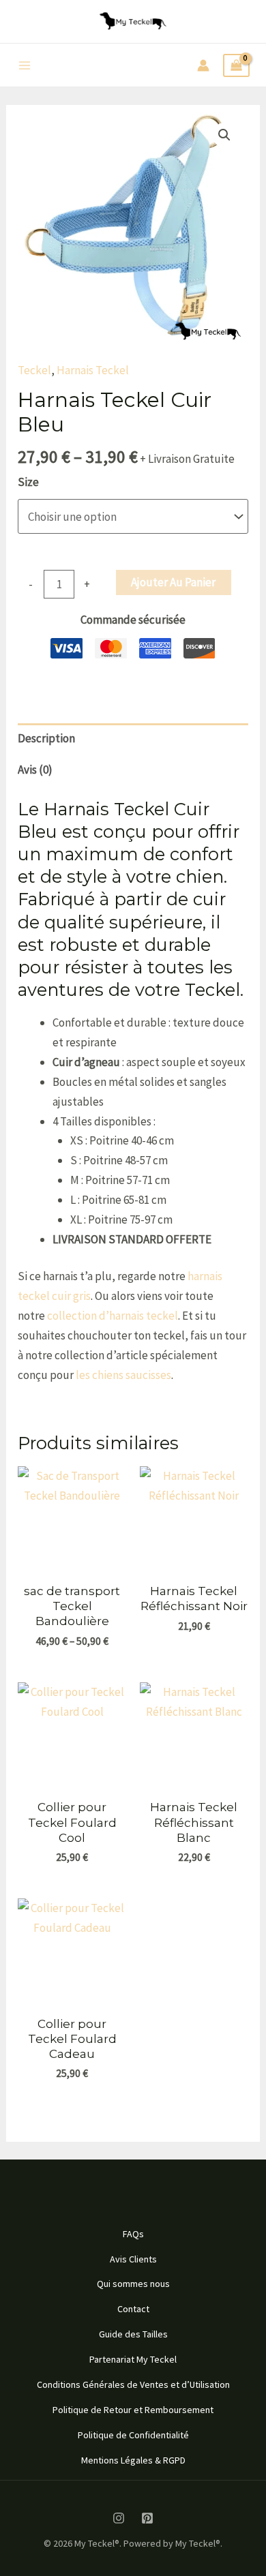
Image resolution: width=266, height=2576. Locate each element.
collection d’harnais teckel (113, 1316)
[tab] (133, 739)
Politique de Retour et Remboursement (133, 2410)
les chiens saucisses (123, 1375)
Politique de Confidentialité (133, 2435)
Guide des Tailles (133, 2334)
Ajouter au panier (173, 582)
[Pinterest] (147, 2518)
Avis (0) (35, 770)
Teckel (34, 370)
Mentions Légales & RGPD (133, 2460)
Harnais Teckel (93, 370)
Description (46, 738)
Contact (133, 2309)
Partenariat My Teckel (133, 2359)
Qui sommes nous (133, 2284)
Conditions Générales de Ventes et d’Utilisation (133, 2384)
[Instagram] (119, 2518)
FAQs (133, 2234)
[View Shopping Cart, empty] (236, 66)
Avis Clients (133, 2259)
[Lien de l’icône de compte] (203, 65)
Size (28, 482)
